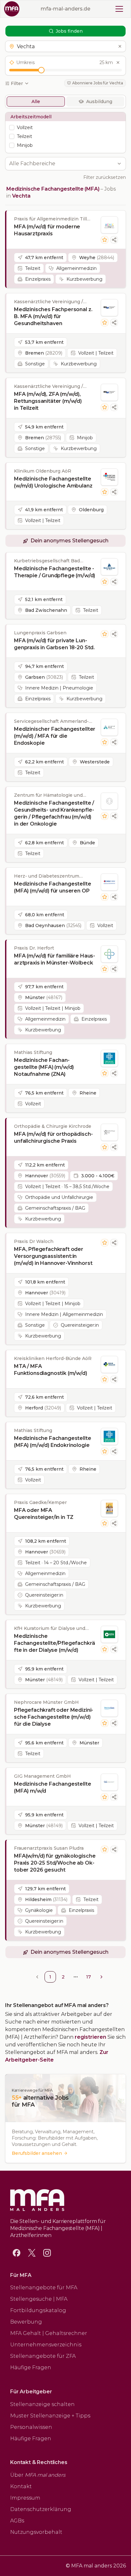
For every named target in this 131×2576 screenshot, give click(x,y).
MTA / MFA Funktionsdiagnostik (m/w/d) (51, 1370)
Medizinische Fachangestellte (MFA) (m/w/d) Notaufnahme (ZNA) (44, 1067)
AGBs (17, 2521)
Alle (36, 101)
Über (38, 2475)
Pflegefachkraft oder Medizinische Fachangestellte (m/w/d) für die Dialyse (54, 1717)
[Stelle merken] (105, 240)
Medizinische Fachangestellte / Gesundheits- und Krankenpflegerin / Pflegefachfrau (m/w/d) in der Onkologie (54, 813)
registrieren (90, 2037)
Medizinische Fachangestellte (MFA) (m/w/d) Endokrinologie (53, 1442)
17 (89, 1977)
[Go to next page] (101, 1977)
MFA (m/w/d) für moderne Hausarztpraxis (47, 230)
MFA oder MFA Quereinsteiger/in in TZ (44, 1514)
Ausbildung (99, 101)
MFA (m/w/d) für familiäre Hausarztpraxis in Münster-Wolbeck (55, 959)
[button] (65, 46)
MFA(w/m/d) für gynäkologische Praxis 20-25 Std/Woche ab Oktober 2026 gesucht (55, 1863)
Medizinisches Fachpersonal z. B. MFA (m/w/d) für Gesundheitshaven (53, 316)
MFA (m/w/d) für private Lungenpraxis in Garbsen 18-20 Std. (54, 644)
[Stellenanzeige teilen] (114, 240)
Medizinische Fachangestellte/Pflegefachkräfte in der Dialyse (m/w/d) (54, 1643)
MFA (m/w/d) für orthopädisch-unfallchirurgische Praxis (53, 1138)
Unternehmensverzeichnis (46, 2345)
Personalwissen (31, 2427)
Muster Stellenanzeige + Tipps (50, 2416)
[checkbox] (12, 127)
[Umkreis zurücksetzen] (118, 62)
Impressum (25, 2498)
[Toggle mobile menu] (119, 9)
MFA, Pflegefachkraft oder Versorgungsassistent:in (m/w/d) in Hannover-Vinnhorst (53, 1256)
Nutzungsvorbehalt (36, 2532)
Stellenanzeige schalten (42, 2404)
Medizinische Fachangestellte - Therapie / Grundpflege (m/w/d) (55, 572)
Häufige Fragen (31, 2367)
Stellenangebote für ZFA (43, 2356)
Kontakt (21, 2486)
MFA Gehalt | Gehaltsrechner (49, 2333)
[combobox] (62, 164)
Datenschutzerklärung (41, 2509)
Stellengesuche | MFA (39, 2299)
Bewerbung (26, 2322)
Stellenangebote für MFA (44, 2288)
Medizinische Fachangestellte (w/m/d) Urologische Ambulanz (53, 482)
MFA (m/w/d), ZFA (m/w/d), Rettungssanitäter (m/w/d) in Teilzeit (48, 401)
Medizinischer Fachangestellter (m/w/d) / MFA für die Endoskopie (55, 736)
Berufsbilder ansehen (37, 2153)
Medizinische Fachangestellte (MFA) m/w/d (53, 1787)
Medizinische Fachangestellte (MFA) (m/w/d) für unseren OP (53, 887)
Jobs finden (69, 31)
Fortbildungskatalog (38, 2310)
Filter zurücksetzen (105, 177)
